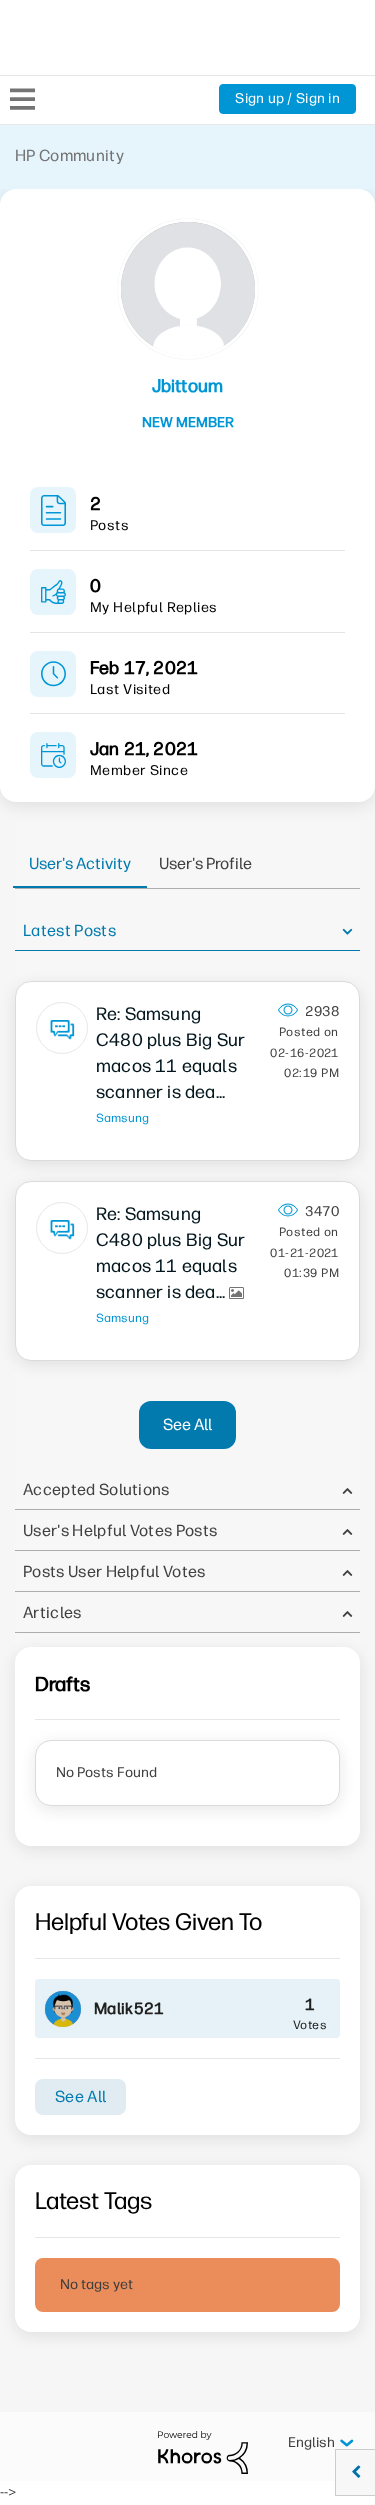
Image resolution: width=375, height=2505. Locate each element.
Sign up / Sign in (287, 98)
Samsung (122, 1118)
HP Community (69, 155)
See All (187, 1424)
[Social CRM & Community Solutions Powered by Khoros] (203, 2451)
